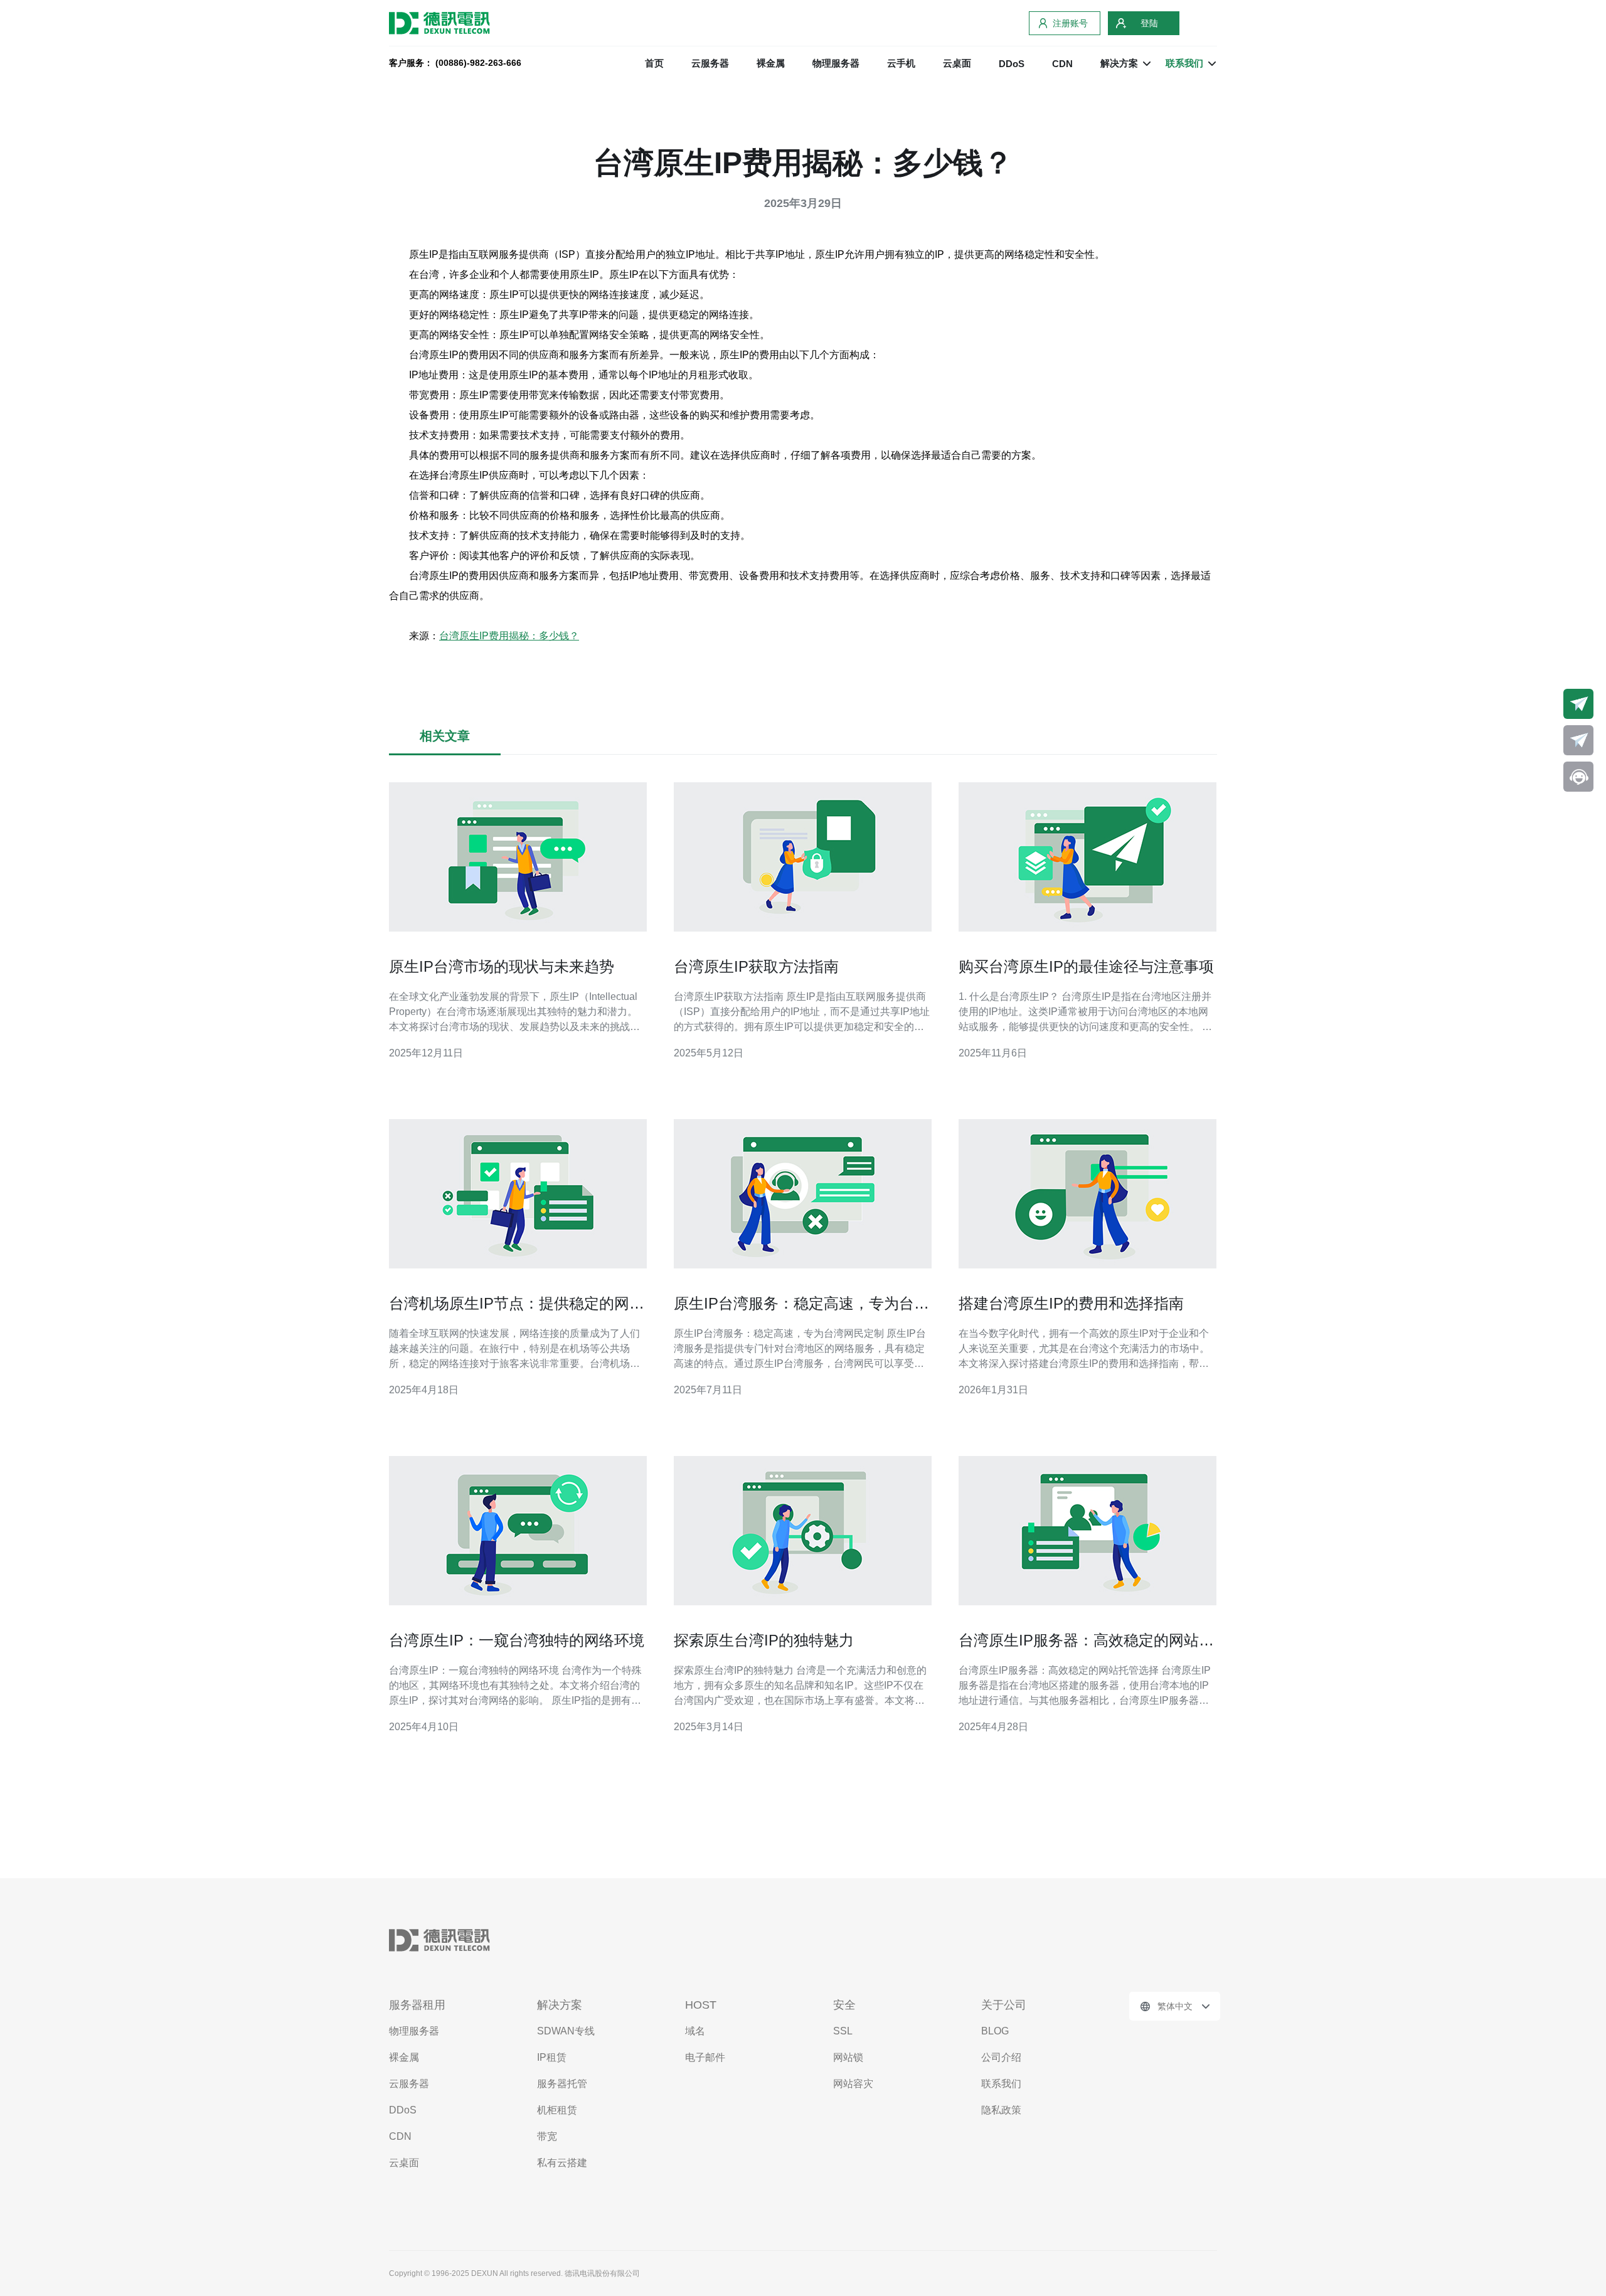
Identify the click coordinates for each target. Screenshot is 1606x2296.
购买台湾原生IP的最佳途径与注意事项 (1086, 966)
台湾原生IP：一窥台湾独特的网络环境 (517, 1640)
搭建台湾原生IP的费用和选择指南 (1071, 1303)
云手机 (901, 63)
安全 (844, 2005)
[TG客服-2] (1578, 740)
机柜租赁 (557, 2110)
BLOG (995, 2031)
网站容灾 (853, 2084)
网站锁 (848, 2057)
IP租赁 (552, 2057)
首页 (654, 63)
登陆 (1149, 23)
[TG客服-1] (1578, 704)
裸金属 (771, 63)
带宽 (547, 2136)
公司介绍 (1001, 2057)
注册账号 (1070, 23)
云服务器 (710, 63)
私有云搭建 (562, 2163)
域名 (695, 2031)
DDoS (1012, 64)
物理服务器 (836, 63)
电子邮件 (705, 2057)
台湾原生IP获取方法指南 (756, 966)
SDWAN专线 (566, 2031)
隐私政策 (1001, 2110)
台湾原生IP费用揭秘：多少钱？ (509, 636)
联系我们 (1001, 2084)
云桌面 (957, 63)
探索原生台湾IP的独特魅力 (764, 1640)
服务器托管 (562, 2084)
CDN (1062, 64)
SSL (843, 2031)
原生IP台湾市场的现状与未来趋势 (502, 966)
